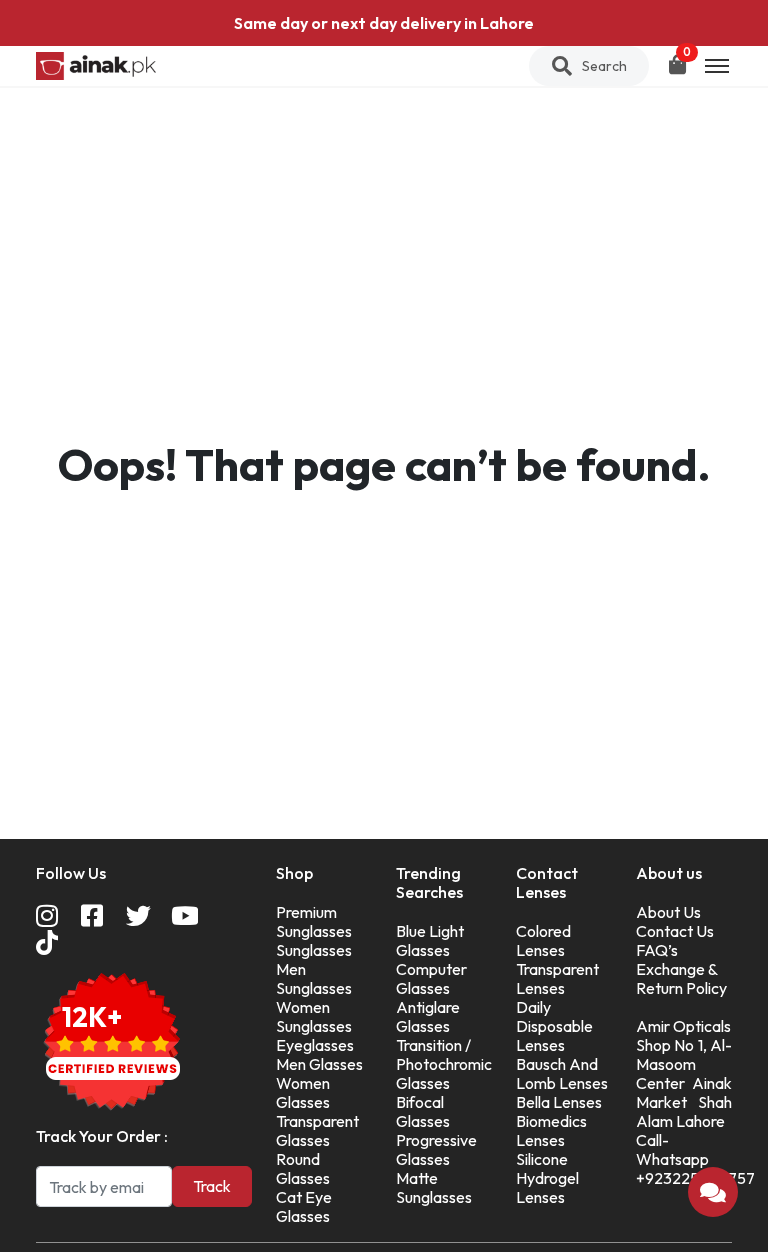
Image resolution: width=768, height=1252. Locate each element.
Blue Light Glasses (430, 940)
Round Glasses (303, 1168)
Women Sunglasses (314, 1016)
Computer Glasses (431, 978)
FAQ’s (657, 950)
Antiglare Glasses (428, 1016)
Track (212, 1186)
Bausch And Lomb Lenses (562, 1073)
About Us (668, 912)
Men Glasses (319, 1064)
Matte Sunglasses (434, 1187)
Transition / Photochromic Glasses (444, 1064)
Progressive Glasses (436, 1149)
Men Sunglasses (314, 978)
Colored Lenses (543, 940)
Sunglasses (314, 950)
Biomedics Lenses (551, 1130)
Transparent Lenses (557, 978)
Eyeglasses (315, 1045)
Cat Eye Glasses (304, 1206)
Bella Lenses (559, 1102)
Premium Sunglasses (314, 921)
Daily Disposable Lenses (554, 1026)
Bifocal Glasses (423, 1111)
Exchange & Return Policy (681, 978)
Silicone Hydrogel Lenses (547, 1178)
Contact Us (675, 931)
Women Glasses (303, 1092)
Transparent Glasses (317, 1130)
